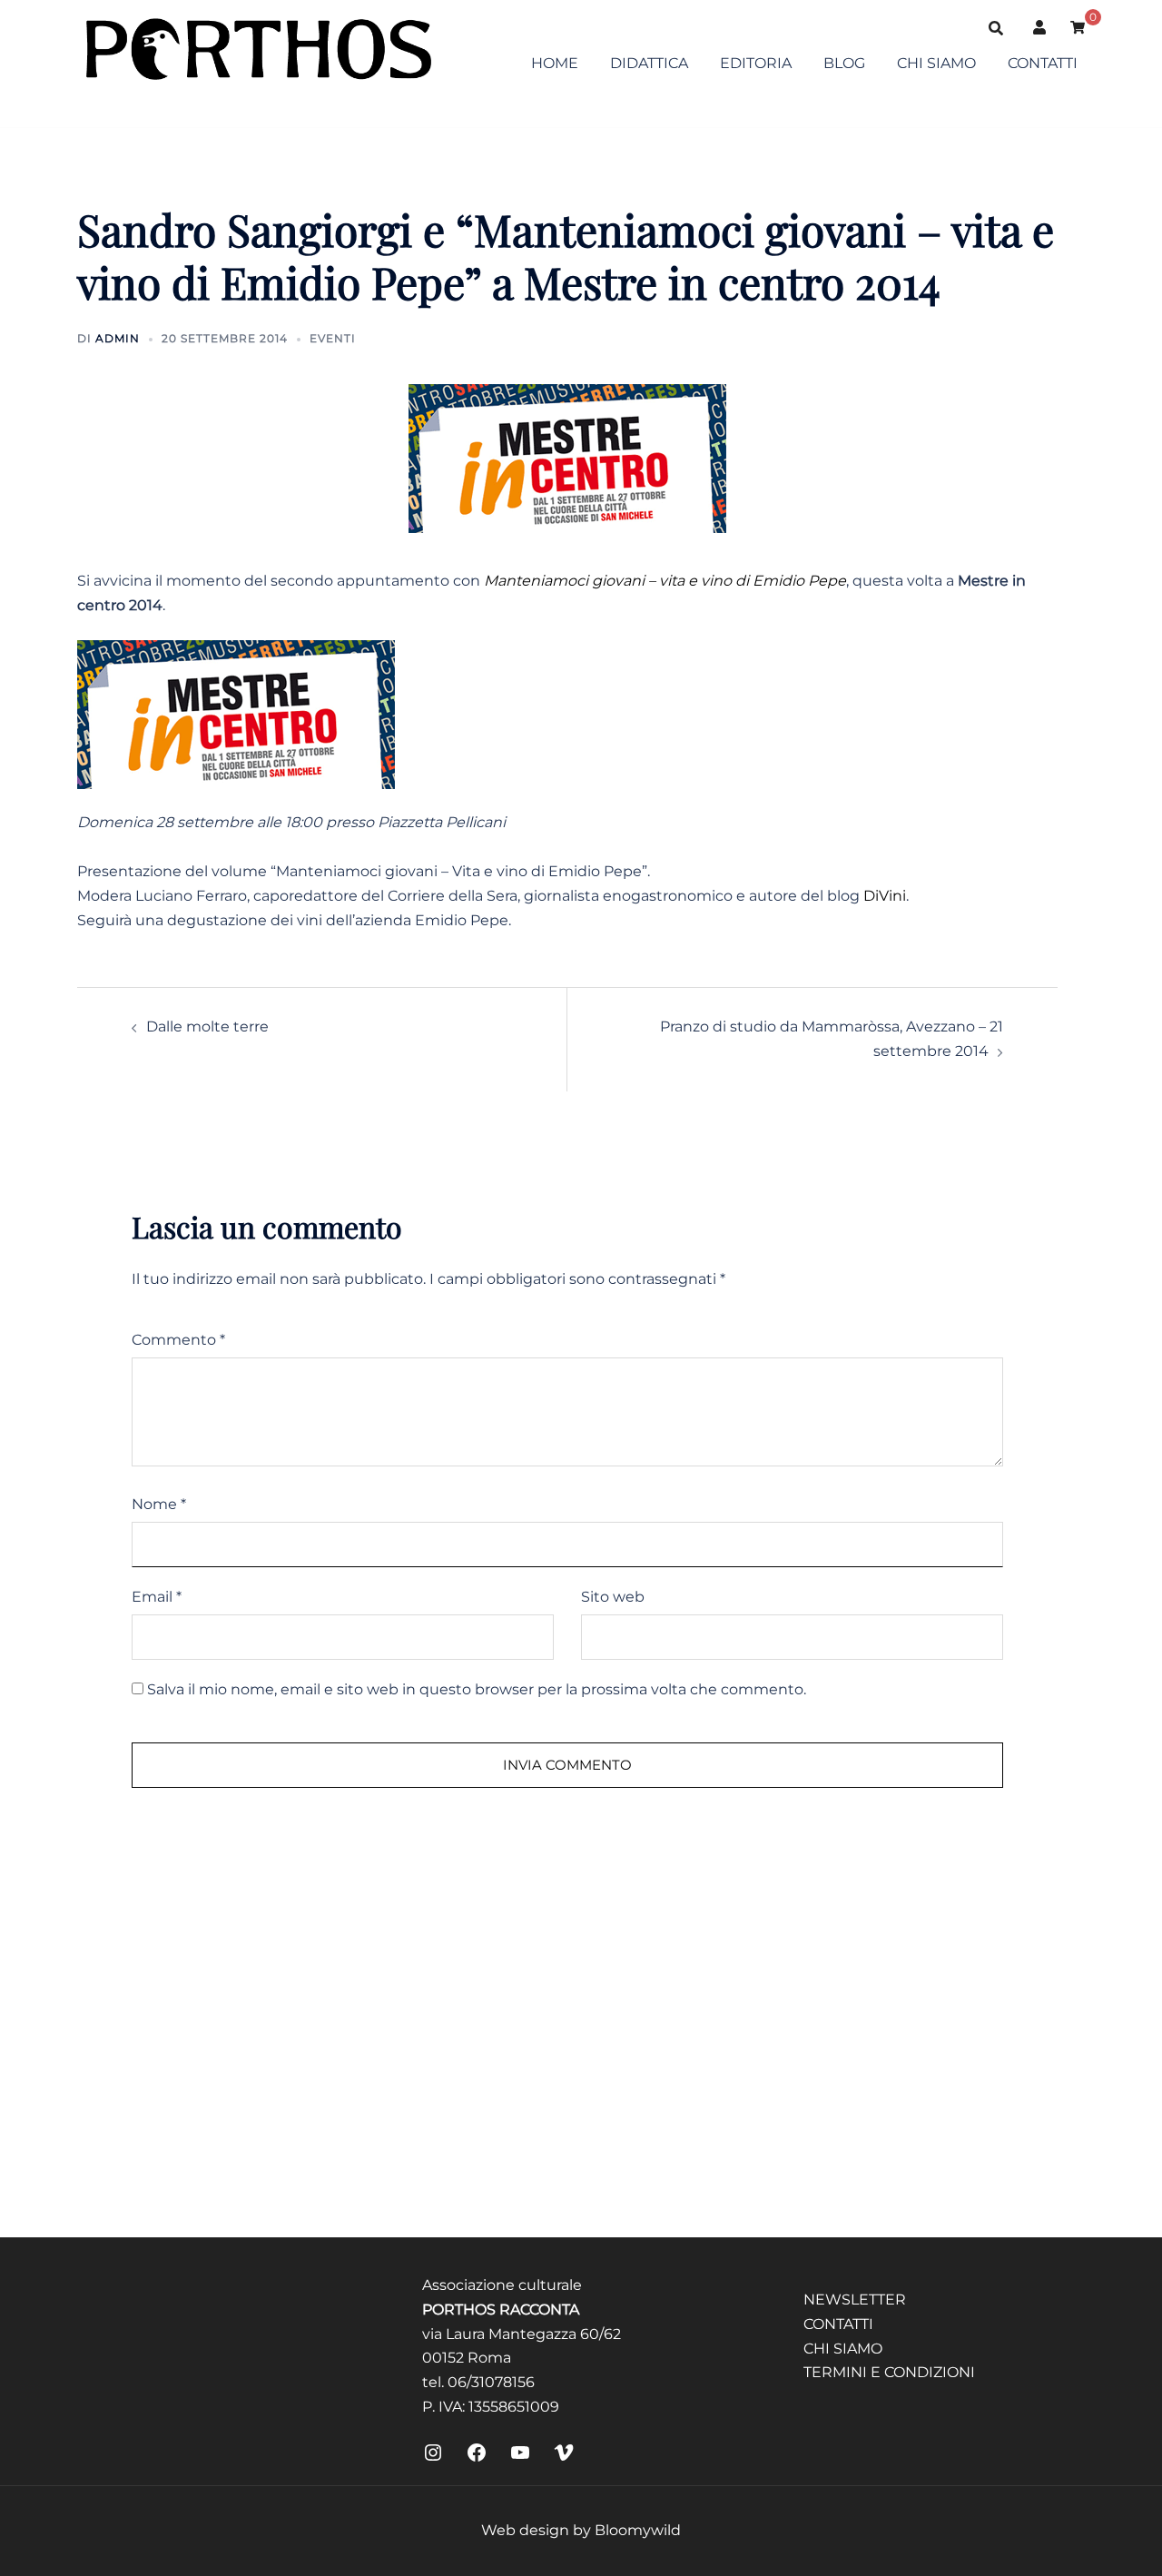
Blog (844, 63)
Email (157, 1597)
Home (555, 63)
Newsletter (855, 2300)
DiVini (885, 896)
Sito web (613, 1597)
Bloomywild (638, 2530)
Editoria (756, 63)
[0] (1078, 26)
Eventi (333, 338)
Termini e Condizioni (889, 2372)
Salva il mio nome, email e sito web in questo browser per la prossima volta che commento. (477, 1689)
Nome (159, 1504)
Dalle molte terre (207, 1026)
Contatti (1043, 63)
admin (118, 338)
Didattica (649, 63)
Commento (178, 1340)
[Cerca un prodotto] (996, 27)
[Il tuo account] (1040, 27)
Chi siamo (936, 63)
